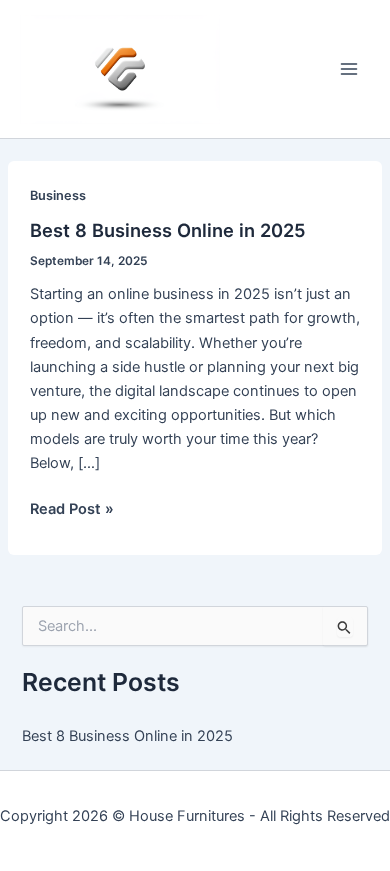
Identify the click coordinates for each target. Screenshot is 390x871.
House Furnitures (187, 816)
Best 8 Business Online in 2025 (168, 230)
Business (58, 195)
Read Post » (72, 510)
